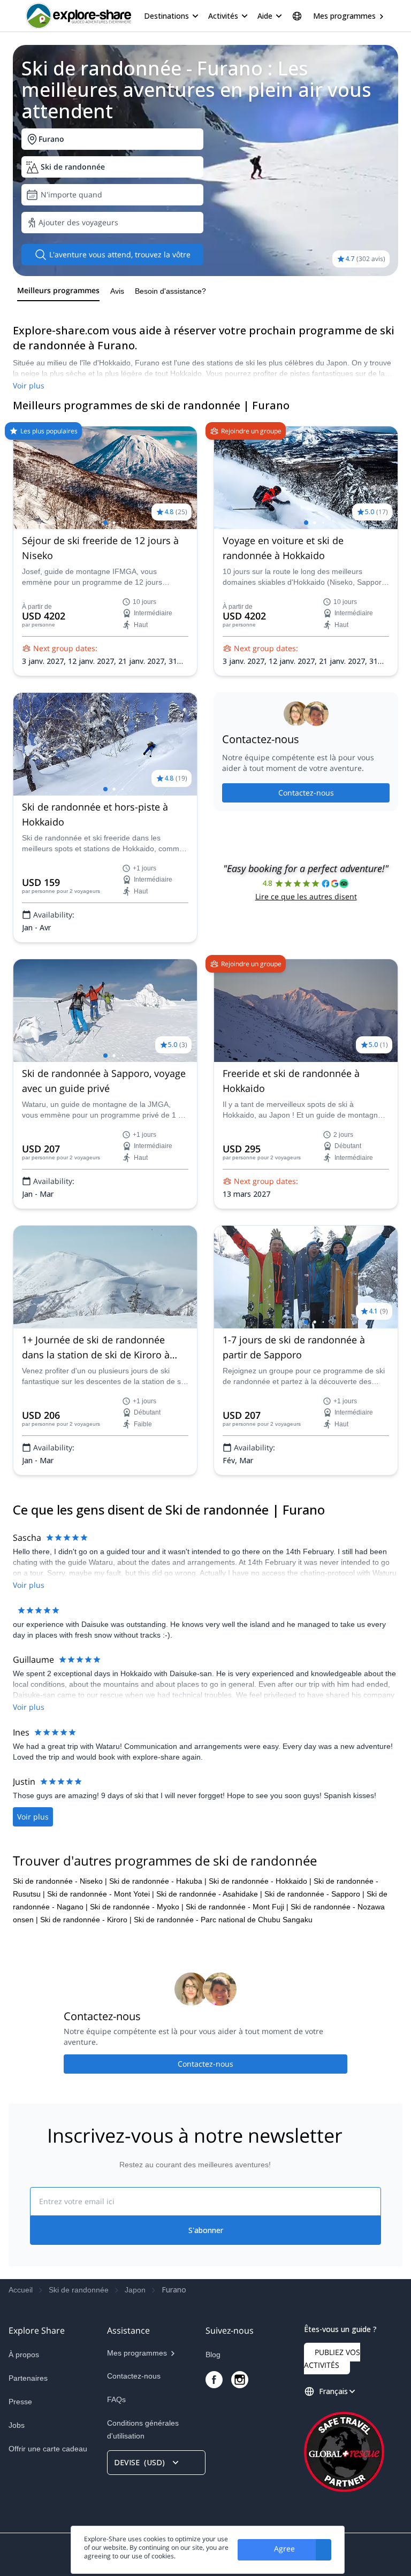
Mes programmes (344, 16)
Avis (117, 291)
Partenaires (28, 2378)
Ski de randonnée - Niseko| (60, 1881)
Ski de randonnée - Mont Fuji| (237, 1907)
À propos (24, 2355)
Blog (213, 2355)
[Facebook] (214, 2380)
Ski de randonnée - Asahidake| (209, 1894)
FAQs (116, 2399)
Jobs (17, 2425)
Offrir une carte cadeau (48, 2449)
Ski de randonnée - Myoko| (137, 1907)
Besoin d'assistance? (170, 291)
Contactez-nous (306, 793)
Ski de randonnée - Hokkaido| (260, 1881)
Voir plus (29, 385)
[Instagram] (240, 2380)
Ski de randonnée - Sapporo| (314, 1894)
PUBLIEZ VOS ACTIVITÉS (332, 2359)
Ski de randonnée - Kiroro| (86, 1920)
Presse (20, 2402)
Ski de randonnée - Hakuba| (158, 1881)
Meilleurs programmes (58, 290)
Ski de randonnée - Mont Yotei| (101, 1894)
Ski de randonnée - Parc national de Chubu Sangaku (223, 1920)
